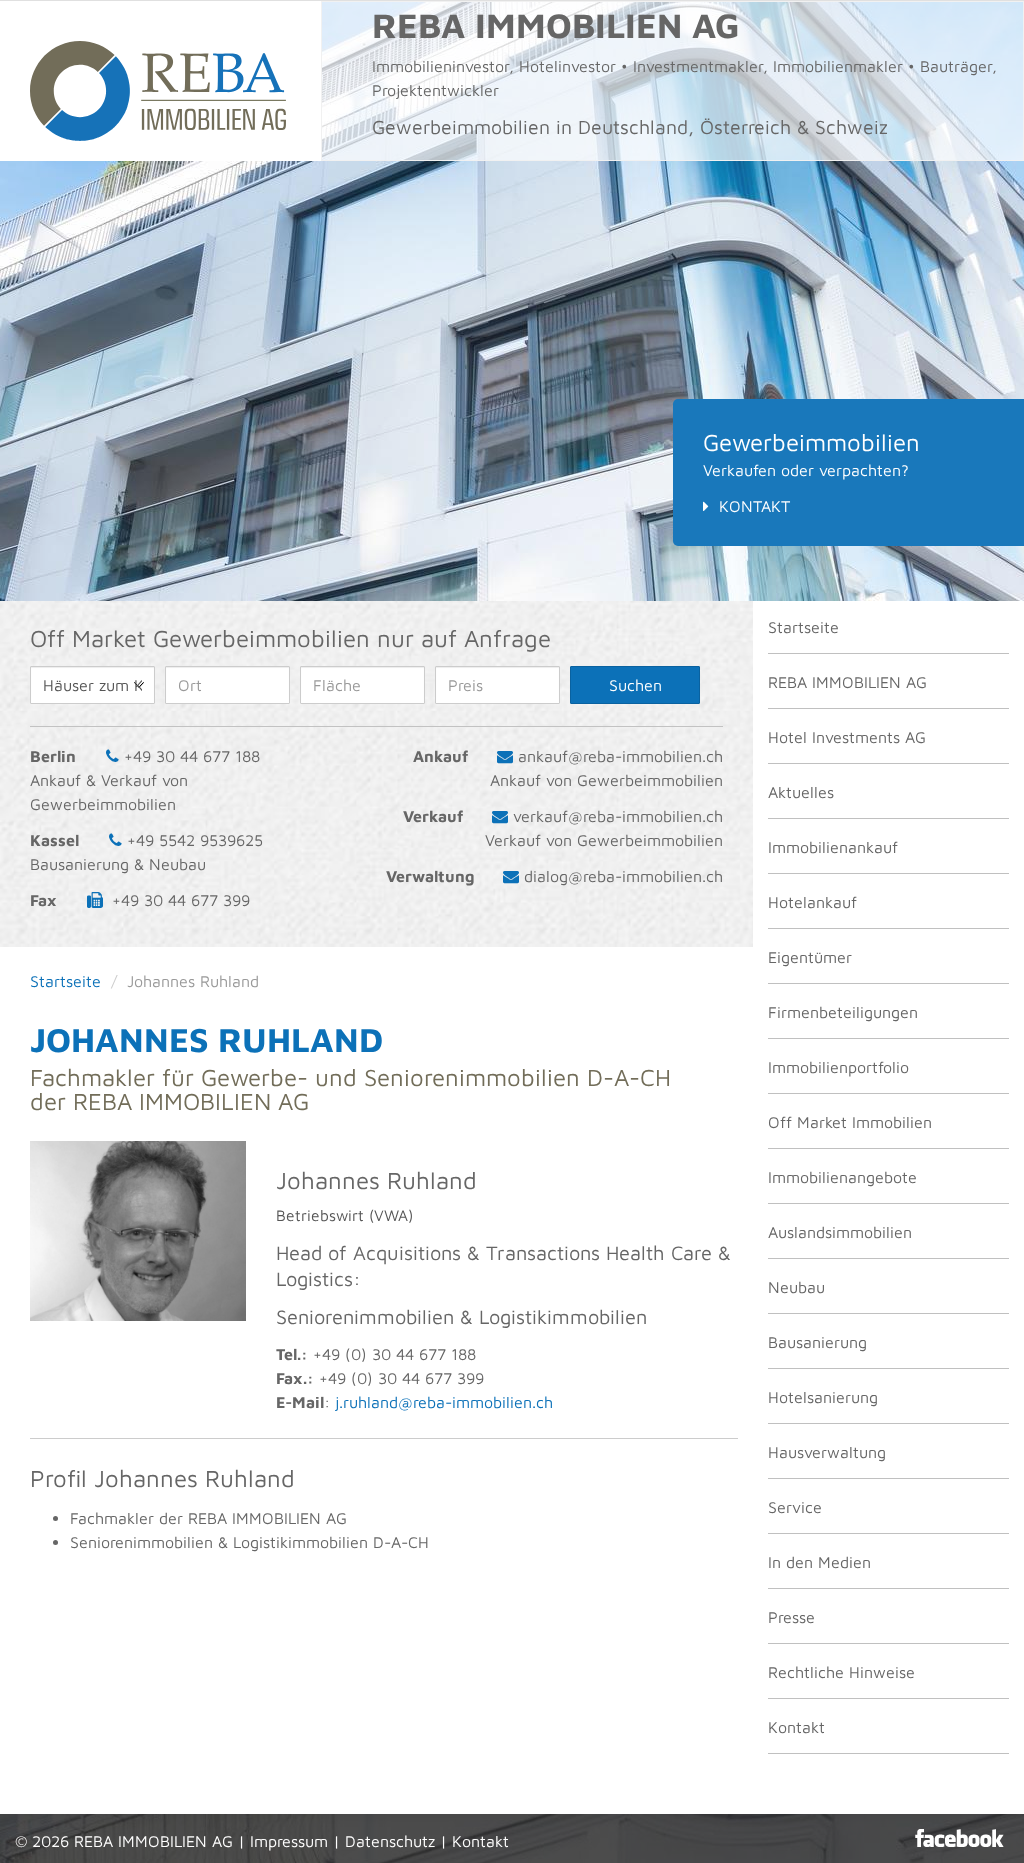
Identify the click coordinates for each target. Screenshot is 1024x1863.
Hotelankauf (812, 902)
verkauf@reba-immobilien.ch (618, 816)
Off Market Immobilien (850, 1122)
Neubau (796, 1287)
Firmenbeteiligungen (843, 1012)
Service (795, 1507)
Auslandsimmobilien (840, 1232)
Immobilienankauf (833, 847)
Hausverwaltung (827, 1452)
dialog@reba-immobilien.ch (623, 876)
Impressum (289, 1841)
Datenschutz (390, 1841)
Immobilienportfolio (838, 1067)
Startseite (803, 627)
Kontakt (754, 506)
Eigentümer (810, 957)
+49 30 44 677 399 (181, 900)
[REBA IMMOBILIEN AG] (160, 81)
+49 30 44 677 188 (192, 756)
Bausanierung (817, 1342)
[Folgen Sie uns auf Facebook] (959, 1838)
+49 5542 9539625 (195, 840)
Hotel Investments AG (847, 737)
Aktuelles (801, 792)
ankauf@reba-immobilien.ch (620, 756)
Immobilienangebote (842, 1177)
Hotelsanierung (823, 1397)
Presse (791, 1617)
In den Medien (819, 1562)
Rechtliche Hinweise (841, 1672)
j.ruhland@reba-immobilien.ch (444, 1402)
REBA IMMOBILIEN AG (847, 682)
